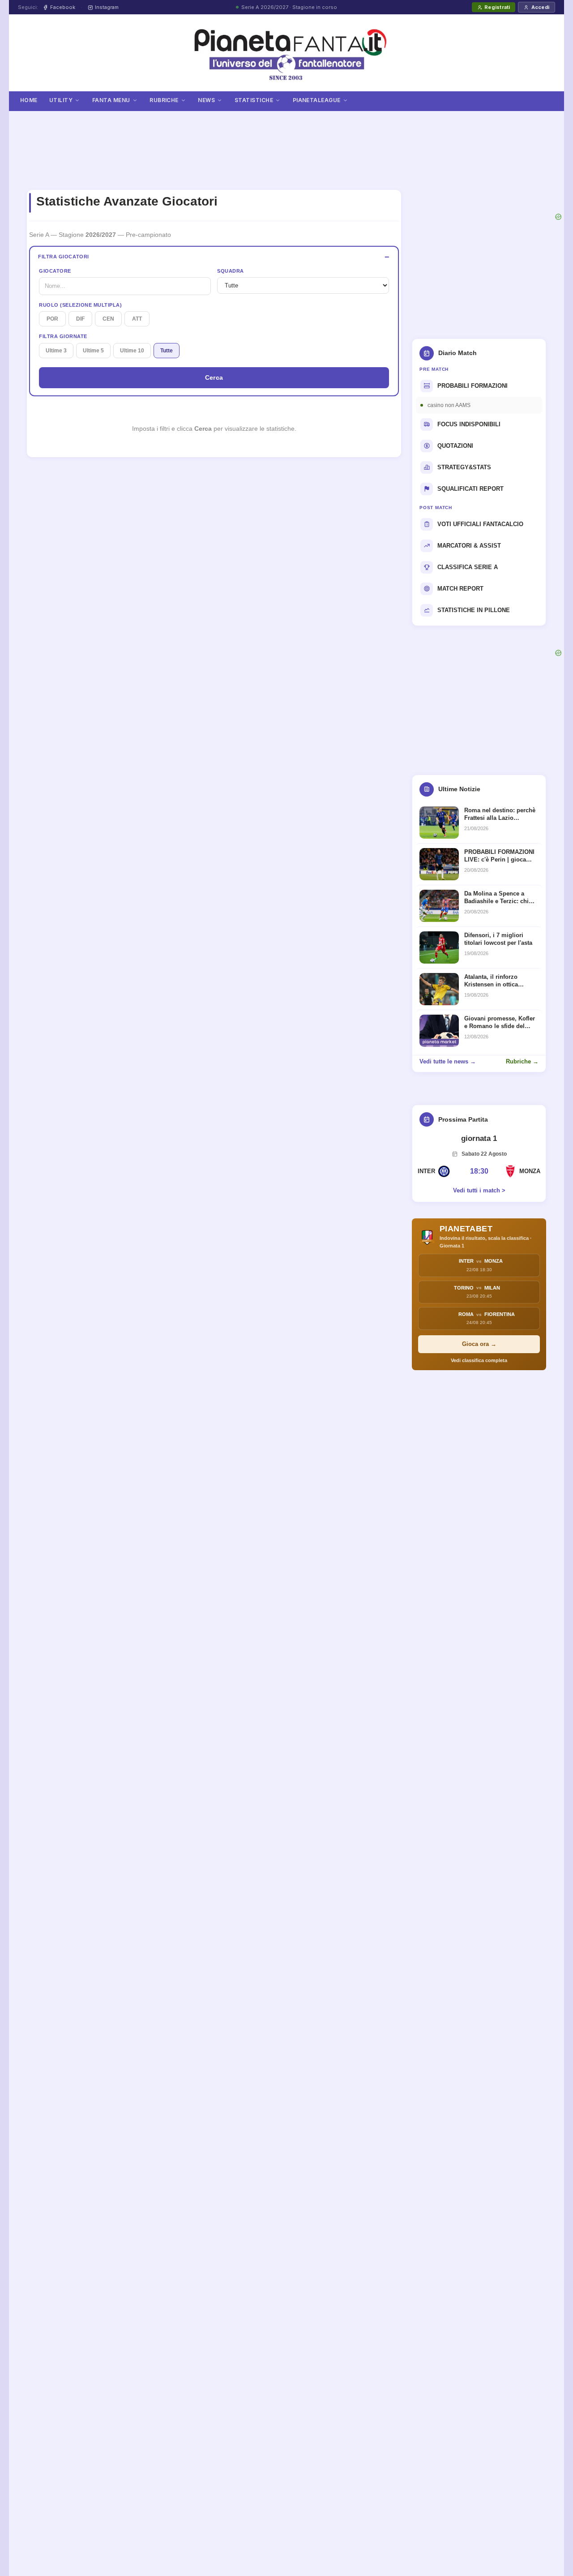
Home (29, 100)
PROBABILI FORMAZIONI (473, 386)
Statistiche (254, 100)
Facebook (63, 7)
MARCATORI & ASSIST (469, 546)
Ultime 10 (132, 351)
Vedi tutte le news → (448, 1061)
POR (52, 319)
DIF (80, 319)
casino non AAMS (449, 405)
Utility (61, 100)
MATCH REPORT (460, 589)
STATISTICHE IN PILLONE (474, 610)
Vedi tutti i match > (479, 1190)
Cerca (214, 377)
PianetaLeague (317, 100)
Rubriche (164, 100)
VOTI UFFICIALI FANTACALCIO (480, 524)
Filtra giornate (63, 336)
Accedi (540, 7)
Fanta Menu (111, 100)
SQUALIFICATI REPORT (470, 489)
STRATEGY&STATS (464, 467)
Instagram (107, 7)
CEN (108, 319)
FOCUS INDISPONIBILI (469, 424)
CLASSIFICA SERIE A (468, 567)
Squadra (231, 271)
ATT (137, 319)
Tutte (167, 351)
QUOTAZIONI (455, 446)
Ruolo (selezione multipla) (80, 305)
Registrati (497, 7)
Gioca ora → (479, 1344)
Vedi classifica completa (479, 1360)
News (206, 100)
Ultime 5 (93, 351)
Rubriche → (522, 1061)
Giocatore (55, 271)
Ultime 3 (56, 351)
